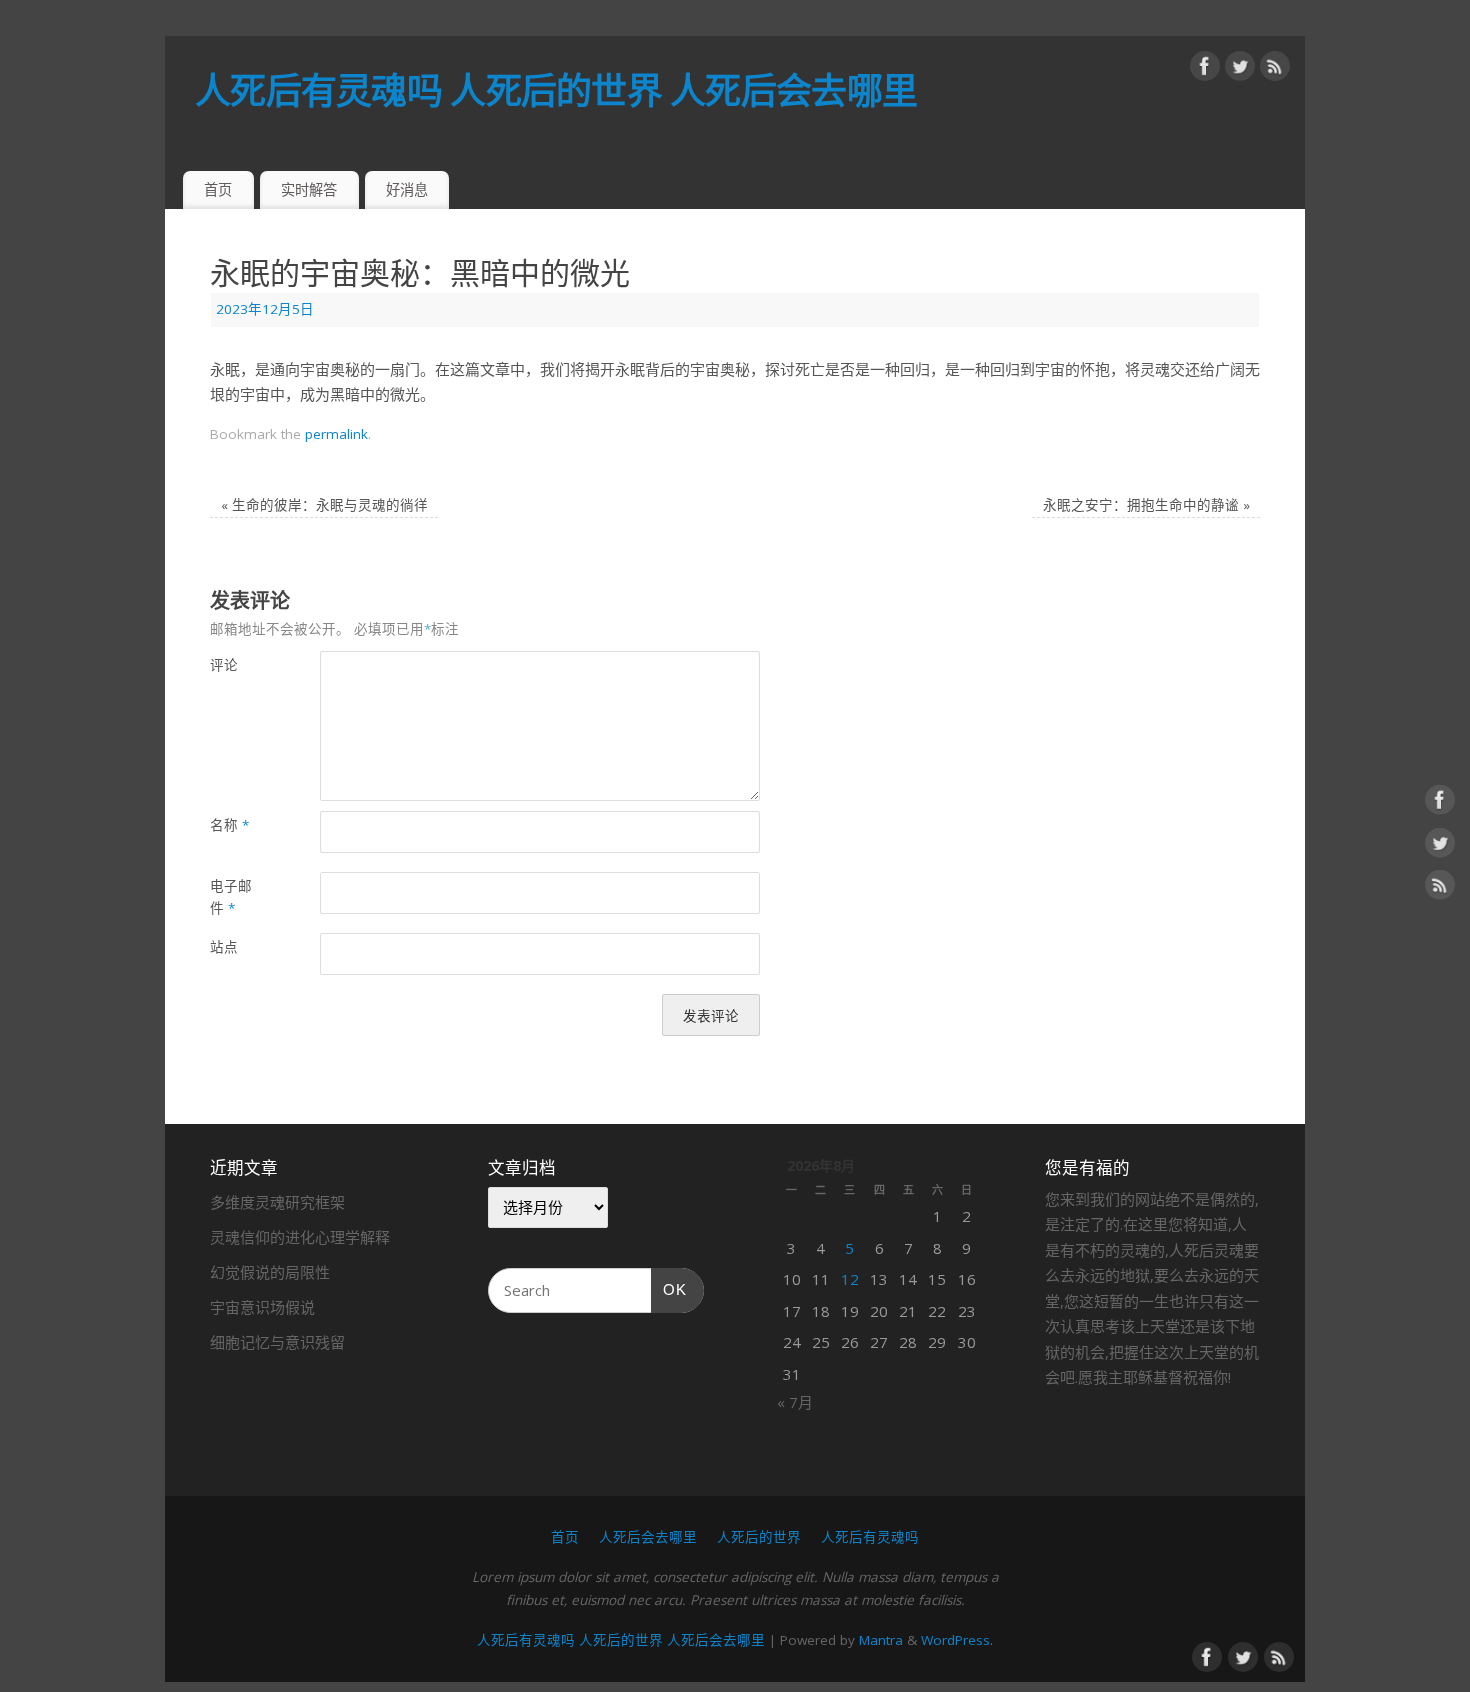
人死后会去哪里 (648, 1537)
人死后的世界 (759, 1537)
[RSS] (1275, 70)
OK (669, 1289)
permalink (336, 434)
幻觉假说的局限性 (270, 1272)
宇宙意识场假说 (262, 1307)
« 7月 (795, 1402)
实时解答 (309, 189)
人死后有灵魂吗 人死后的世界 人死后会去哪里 (556, 90)
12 (850, 1279)
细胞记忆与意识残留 (277, 1342)
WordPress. (957, 1640)
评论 (224, 665)
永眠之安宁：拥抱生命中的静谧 (1146, 505)
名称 (229, 825)
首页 (218, 189)
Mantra (881, 1640)
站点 (224, 947)
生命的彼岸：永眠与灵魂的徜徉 (324, 505)
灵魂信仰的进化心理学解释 (300, 1237)
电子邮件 (231, 897)
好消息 (407, 189)
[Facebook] (1205, 70)
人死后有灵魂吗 (870, 1537)
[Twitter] (1240, 70)
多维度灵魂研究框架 (277, 1202)
